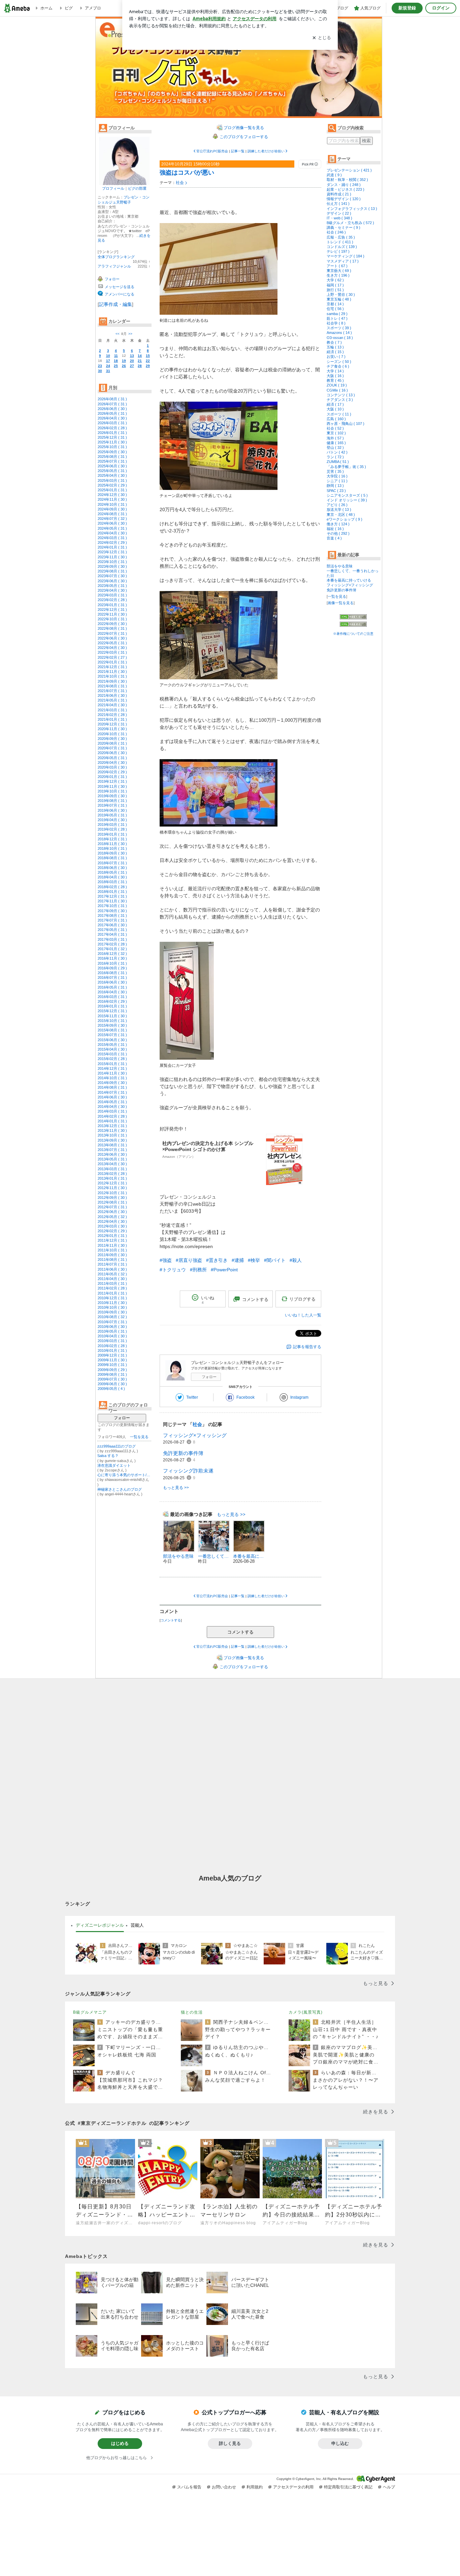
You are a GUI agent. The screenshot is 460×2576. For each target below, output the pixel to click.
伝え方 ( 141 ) (338, 204)
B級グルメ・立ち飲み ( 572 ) (350, 223)
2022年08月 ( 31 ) (112, 628)
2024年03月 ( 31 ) (112, 538)
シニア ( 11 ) (337, 481)
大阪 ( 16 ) (335, 376)
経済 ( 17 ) (335, 404)
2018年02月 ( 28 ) (112, 887)
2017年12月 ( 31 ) (112, 896)
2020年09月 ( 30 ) (112, 739)
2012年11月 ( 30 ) (112, 1188)
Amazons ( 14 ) (339, 333)
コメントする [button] (255, 1299)
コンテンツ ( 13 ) (341, 395)
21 (140, 361)
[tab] (100, 1925)
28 (140, 366)
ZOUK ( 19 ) (337, 385)
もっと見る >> (176, 1488)
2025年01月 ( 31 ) (112, 490)
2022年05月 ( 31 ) (112, 643)
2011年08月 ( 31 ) (112, 1260)
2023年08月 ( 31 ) (112, 571)
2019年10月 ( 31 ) (112, 791)
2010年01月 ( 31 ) (112, 1351)
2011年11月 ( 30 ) (112, 1245)
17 (108, 361)
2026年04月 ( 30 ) (112, 418)
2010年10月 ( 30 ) (112, 1307)
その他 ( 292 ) (338, 533)
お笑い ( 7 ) (336, 356)
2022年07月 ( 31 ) (112, 633)
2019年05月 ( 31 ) (112, 815)
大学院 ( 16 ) (337, 476)
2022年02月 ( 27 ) (112, 657)
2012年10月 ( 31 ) (112, 1193)
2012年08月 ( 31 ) (112, 1202)
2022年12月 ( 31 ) (112, 610)
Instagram (299, 1397)
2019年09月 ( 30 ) (112, 796)
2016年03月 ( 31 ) (112, 997)
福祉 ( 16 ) (335, 529)
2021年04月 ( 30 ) (112, 705)
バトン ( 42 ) (337, 452)
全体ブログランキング (116, 257)
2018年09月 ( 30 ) (112, 853)
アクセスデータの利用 (293, 2487)
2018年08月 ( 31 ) (112, 858)
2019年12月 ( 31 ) (112, 781)
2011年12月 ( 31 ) (112, 1240)
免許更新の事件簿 (183, 1453)
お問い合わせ (224, 2487)
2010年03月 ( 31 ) (112, 1341)
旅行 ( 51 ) (335, 290)
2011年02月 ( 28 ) (112, 1288)
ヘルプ (389, 2487)
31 (108, 371)
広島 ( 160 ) (336, 419)
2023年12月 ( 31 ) (112, 552)
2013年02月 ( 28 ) (112, 1174)
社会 (180, 183)
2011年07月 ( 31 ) (112, 1264)
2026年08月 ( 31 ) (112, 399)
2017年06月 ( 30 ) (112, 925)
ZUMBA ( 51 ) (338, 462)
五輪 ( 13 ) (335, 347)
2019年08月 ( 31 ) (112, 801)
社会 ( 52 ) (335, 428)
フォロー (122, 1418)
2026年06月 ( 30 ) (112, 409)
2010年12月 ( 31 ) (112, 1298)
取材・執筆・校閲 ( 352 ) (347, 180)
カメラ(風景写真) (306, 2012)
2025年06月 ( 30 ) (112, 466)
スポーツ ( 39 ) (339, 328)
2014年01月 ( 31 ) (112, 1121)
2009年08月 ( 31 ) (112, 1374)
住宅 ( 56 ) (335, 309)
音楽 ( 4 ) (334, 538)
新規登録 (407, 8)
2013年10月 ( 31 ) (112, 1135)
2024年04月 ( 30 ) (112, 533)
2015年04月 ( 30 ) (112, 1049)
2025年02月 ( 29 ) (112, 485)
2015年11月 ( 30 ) (112, 1016)
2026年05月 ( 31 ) (112, 413)
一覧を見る (139, 1437)
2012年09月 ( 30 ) (112, 1198)
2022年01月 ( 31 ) (112, 662)
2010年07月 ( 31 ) (112, 1322)
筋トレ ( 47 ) (337, 318)
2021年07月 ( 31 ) (112, 691)
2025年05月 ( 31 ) (112, 471)
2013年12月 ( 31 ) (112, 1126)
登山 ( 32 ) (335, 447)
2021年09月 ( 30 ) (112, 681)
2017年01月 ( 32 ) (112, 949)
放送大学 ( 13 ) (339, 509)
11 (116, 356)
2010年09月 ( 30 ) (112, 1312)
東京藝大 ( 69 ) (339, 271)
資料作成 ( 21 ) (339, 194)
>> (130, 334)
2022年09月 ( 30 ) (112, 624)
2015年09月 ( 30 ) (112, 1025)
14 (140, 356)
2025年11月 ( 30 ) (112, 442)
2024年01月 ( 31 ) (112, 547)
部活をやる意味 (340, 566)
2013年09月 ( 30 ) (112, 1140)
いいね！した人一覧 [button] (303, 1315)
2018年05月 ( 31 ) (112, 872)
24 (108, 366)
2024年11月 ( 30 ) (112, 499)
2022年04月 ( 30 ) (112, 648)
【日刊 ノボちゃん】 (240, 67)
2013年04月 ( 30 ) (112, 1164)
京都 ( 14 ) (335, 304)
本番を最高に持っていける (349, 580)
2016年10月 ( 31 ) (112, 963)
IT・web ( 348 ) (339, 218)
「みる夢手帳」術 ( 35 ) (346, 467)
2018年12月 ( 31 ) (112, 839)
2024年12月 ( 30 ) (112, 495)
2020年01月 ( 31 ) (112, 777)
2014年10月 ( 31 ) (112, 1078)
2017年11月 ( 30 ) (112, 901)
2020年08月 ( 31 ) (112, 743)
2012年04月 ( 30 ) (112, 1221)
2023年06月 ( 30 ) (112, 581)
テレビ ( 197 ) (338, 251)
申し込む (340, 2443)
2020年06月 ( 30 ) (112, 753)
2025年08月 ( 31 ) (112, 457)
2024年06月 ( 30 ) (112, 523)
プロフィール (113, 188)
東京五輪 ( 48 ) (339, 299)
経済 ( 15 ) (335, 352)
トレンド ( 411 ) (340, 242)
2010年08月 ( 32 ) (112, 1317)
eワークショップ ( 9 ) (344, 519)
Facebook (245, 1397)
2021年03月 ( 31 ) (112, 710)
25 (116, 366)
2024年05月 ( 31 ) (112, 528)
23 (100, 366)
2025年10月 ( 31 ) (112, 447)
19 (124, 361)
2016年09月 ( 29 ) (112, 968)
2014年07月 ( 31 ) (112, 1092)
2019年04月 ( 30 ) (112, 820)
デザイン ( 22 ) (339, 213)
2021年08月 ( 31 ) (112, 686)
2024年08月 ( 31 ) (112, 514)
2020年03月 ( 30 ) (112, 767)
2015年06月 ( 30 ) (112, 1040)
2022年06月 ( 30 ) (112, 638)
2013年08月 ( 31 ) (112, 1145)
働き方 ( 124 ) (338, 524)
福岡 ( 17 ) (335, 285)
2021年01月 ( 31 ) (112, 719)
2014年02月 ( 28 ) (112, 1116)
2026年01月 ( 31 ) (112, 433)
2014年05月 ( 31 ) (112, 1102)
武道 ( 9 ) (334, 175)
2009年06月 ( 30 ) (112, 1384)
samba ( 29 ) (337, 314)
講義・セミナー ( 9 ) (343, 227)
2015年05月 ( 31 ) (112, 1045)
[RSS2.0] (353, 625)
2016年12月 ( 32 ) (112, 954)
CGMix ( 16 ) (337, 390)
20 (132, 361)
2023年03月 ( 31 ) (112, 595)
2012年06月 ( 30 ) (112, 1212)
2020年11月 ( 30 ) (112, 729)
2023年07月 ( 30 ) (112, 576)
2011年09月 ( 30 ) (112, 1255)
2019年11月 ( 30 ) (112, 786)
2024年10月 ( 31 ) (112, 504)
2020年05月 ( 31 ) (112, 758)
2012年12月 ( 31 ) (112, 1183)
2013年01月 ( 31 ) (112, 1178)
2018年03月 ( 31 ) (112, 882)
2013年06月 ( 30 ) (112, 1154)
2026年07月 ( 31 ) (112, 404)
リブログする (302, 1299)
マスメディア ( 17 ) (343, 261)
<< (118, 334)
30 (100, 371)
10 (108, 356)
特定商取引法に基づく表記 (348, 2487)
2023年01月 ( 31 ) (112, 605)
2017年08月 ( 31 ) (112, 915)
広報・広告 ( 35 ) (341, 237)
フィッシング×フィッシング (195, 1435)
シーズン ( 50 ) (339, 362)
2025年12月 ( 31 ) (112, 437)
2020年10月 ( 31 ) (112, 734)
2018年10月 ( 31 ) (112, 848)
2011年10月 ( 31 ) (112, 1250)
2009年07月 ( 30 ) (112, 1379)
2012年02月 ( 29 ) (112, 1231)
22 (148, 361)
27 (132, 366)
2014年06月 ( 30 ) (112, 1097)
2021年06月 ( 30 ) (112, 695)
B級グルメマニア (90, 2012)
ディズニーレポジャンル (100, 1925)
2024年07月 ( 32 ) (112, 519)
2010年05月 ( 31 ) (112, 1331)
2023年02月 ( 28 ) (112, 600)
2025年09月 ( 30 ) (112, 452)
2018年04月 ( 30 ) (112, 877)
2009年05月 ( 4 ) (111, 1389)
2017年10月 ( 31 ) (112, 906)
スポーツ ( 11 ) (339, 414)
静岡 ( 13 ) (335, 486)
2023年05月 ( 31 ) (112, 586)
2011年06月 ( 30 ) (112, 1269)
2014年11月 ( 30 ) (112, 1073)
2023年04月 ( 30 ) (112, 590)
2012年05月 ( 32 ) (112, 1217)
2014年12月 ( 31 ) (112, 1068)
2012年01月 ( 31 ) (112, 1236)
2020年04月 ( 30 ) (112, 763)
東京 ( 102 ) (336, 433)
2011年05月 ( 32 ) (112, 1274)
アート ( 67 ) (337, 266)
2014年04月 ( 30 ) (112, 1107)
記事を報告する (307, 1347)
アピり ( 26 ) (337, 505)
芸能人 (137, 1925)
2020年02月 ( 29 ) (112, 772)
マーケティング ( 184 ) (346, 256)
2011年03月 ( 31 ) (112, 1283)
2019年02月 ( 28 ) (112, 829)
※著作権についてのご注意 (353, 634)
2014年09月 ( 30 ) (112, 1083)
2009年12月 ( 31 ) (112, 1355)
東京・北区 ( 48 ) (341, 515)
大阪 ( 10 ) (335, 409)
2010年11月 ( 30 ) (112, 1303)
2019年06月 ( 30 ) (112, 810)
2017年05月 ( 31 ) (112, 930)
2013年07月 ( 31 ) (112, 1150)
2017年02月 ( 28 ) (112, 944)
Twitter (192, 1397)
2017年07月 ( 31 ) (112, 920)
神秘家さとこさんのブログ (120, 1489)
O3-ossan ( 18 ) (340, 338)
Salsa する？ (108, 1456)
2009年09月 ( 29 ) (112, 1370)
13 (132, 356)
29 (148, 366)
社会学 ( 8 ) (336, 323)
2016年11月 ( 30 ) (112, 958)
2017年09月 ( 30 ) (112, 911)
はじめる (120, 2443)
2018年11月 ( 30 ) (112, 844)
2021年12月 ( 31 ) (112, 667)
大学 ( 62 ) (335, 280)
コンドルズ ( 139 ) (342, 247)
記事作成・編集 (116, 304)
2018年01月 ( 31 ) (112, 892)
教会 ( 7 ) (334, 342)
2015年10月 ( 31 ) (112, 1021)
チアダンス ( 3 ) (340, 400)
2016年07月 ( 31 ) (112, 977)
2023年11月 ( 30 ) (112, 557)
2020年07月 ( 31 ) (112, 748)
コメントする (240, 1632)
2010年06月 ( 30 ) (112, 1327)
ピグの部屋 (137, 188)
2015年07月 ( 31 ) (112, 1035)
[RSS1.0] (353, 618)
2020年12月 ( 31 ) (112, 724)
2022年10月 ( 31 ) (112, 619)
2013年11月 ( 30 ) (112, 1130)
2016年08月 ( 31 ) (112, 973)
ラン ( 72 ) (335, 457)
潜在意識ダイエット (114, 1465)
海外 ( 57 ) (335, 438)
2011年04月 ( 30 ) (112, 1279)
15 (148, 356)
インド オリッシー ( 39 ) (347, 500)
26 (124, 366)
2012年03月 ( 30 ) (112, 1226)
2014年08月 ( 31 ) (112, 1087)
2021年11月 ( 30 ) (112, 672)
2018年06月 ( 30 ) (112, 868)
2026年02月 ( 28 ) (112, 428)
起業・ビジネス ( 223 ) (346, 189)
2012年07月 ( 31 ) (112, 1207)
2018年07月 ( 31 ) (112, 863)
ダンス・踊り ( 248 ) (344, 185)
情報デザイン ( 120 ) (344, 199)
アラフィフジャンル (114, 266)
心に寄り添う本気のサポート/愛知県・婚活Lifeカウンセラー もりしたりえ (124, 1475)
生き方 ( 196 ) (338, 275)
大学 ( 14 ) (335, 371)
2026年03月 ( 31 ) (112, 423)
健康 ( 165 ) (336, 443)
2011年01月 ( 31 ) (112, 1293)
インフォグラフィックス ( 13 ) (352, 209)
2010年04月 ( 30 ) (112, 1336)
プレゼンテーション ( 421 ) (349, 170)
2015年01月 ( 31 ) (112, 1064)
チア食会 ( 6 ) (338, 366)
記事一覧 (238, 151)
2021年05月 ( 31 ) (112, 700)
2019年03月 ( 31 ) (112, 825)
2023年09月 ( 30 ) (112, 566)
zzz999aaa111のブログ (117, 1446)
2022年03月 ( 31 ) (112, 652)
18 (116, 361)
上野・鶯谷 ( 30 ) (341, 294)
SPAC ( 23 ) (336, 491)
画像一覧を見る (341, 603)
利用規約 (255, 2487)
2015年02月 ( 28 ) (112, 1059)
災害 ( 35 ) (335, 471)
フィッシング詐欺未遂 (188, 1471)
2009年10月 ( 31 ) (112, 1365)
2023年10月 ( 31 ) (112, 562)
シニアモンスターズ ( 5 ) (347, 495)
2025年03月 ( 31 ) (112, 480)
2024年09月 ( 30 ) (112, 509)
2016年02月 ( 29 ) (112, 1001)
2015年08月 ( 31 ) (112, 1030)
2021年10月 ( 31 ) (112, 676)
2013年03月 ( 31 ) (112, 1169)
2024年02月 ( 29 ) (112, 542)
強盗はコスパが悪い (187, 173)
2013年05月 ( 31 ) (112, 1159)
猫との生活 (192, 2012)
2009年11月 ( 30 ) (112, 1360)
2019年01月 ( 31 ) (112, 834)
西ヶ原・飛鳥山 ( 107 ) (346, 424)
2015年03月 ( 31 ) (112, 1054)
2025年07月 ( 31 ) (112, 461)
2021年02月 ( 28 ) (112, 715)
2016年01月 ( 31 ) (112, 1006)
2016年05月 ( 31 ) (112, 987)
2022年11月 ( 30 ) (112, 614)
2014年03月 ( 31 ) (112, 1111)
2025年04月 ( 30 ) (112, 475)
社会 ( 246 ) (336, 232)
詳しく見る (230, 2443)
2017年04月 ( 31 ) (112, 934)
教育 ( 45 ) (335, 380)
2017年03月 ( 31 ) (112, 939)
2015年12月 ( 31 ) (112, 1011)
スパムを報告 (189, 2487)
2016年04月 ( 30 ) (112, 992)
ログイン (441, 8)
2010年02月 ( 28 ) (112, 1346)
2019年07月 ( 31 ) (112, 805)
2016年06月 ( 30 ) (112, 982)
